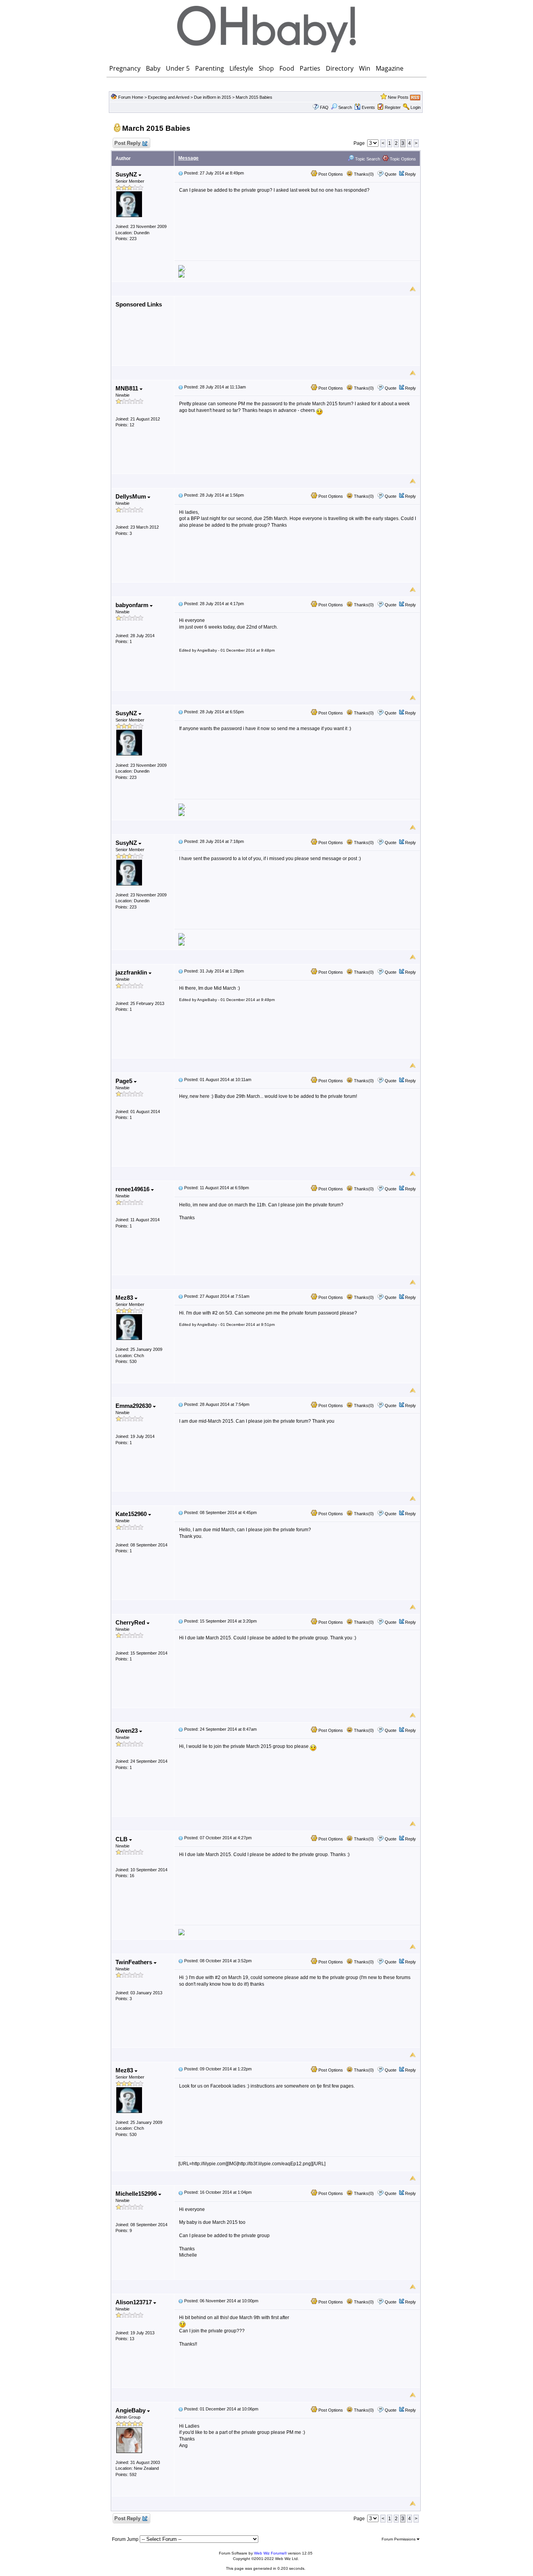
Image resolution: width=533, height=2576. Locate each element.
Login (416, 107)
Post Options (330, 174)
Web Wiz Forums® (270, 2553)
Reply (410, 174)
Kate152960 (132, 1514)
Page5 (125, 1081)
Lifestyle (241, 68)
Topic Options (402, 159)
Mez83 (125, 1298)
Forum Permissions (399, 2539)
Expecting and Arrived (169, 97)
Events (368, 107)
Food (287, 68)
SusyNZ (127, 174)
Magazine (390, 68)
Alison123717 (134, 2302)
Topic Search (367, 159)
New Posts (398, 97)
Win (365, 68)
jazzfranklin (132, 972)
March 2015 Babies (254, 97)
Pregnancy (125, 68)
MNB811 (128, 388)
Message (188, 158)
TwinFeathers (135, 1962)
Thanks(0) (363, 174)
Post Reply (127, 143)
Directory (340, 68)
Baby (153, 68)
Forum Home (131, 97)
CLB (122, 1839)
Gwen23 (127, 1731)
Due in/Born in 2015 (213, 97)
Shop (266, 68)
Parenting (210, 68)
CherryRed (131, 1622)
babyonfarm (133, 605)
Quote (391, 174)
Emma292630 (134, 1406)
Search (345, 107)
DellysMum (131, 496)
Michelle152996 (137, 2194)
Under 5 (178, 68)
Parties (310, 68)
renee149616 (133, 1189)
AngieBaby (131, 2410)
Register (393, 107)
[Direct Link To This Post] (181, 173)
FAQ (324, 107)
